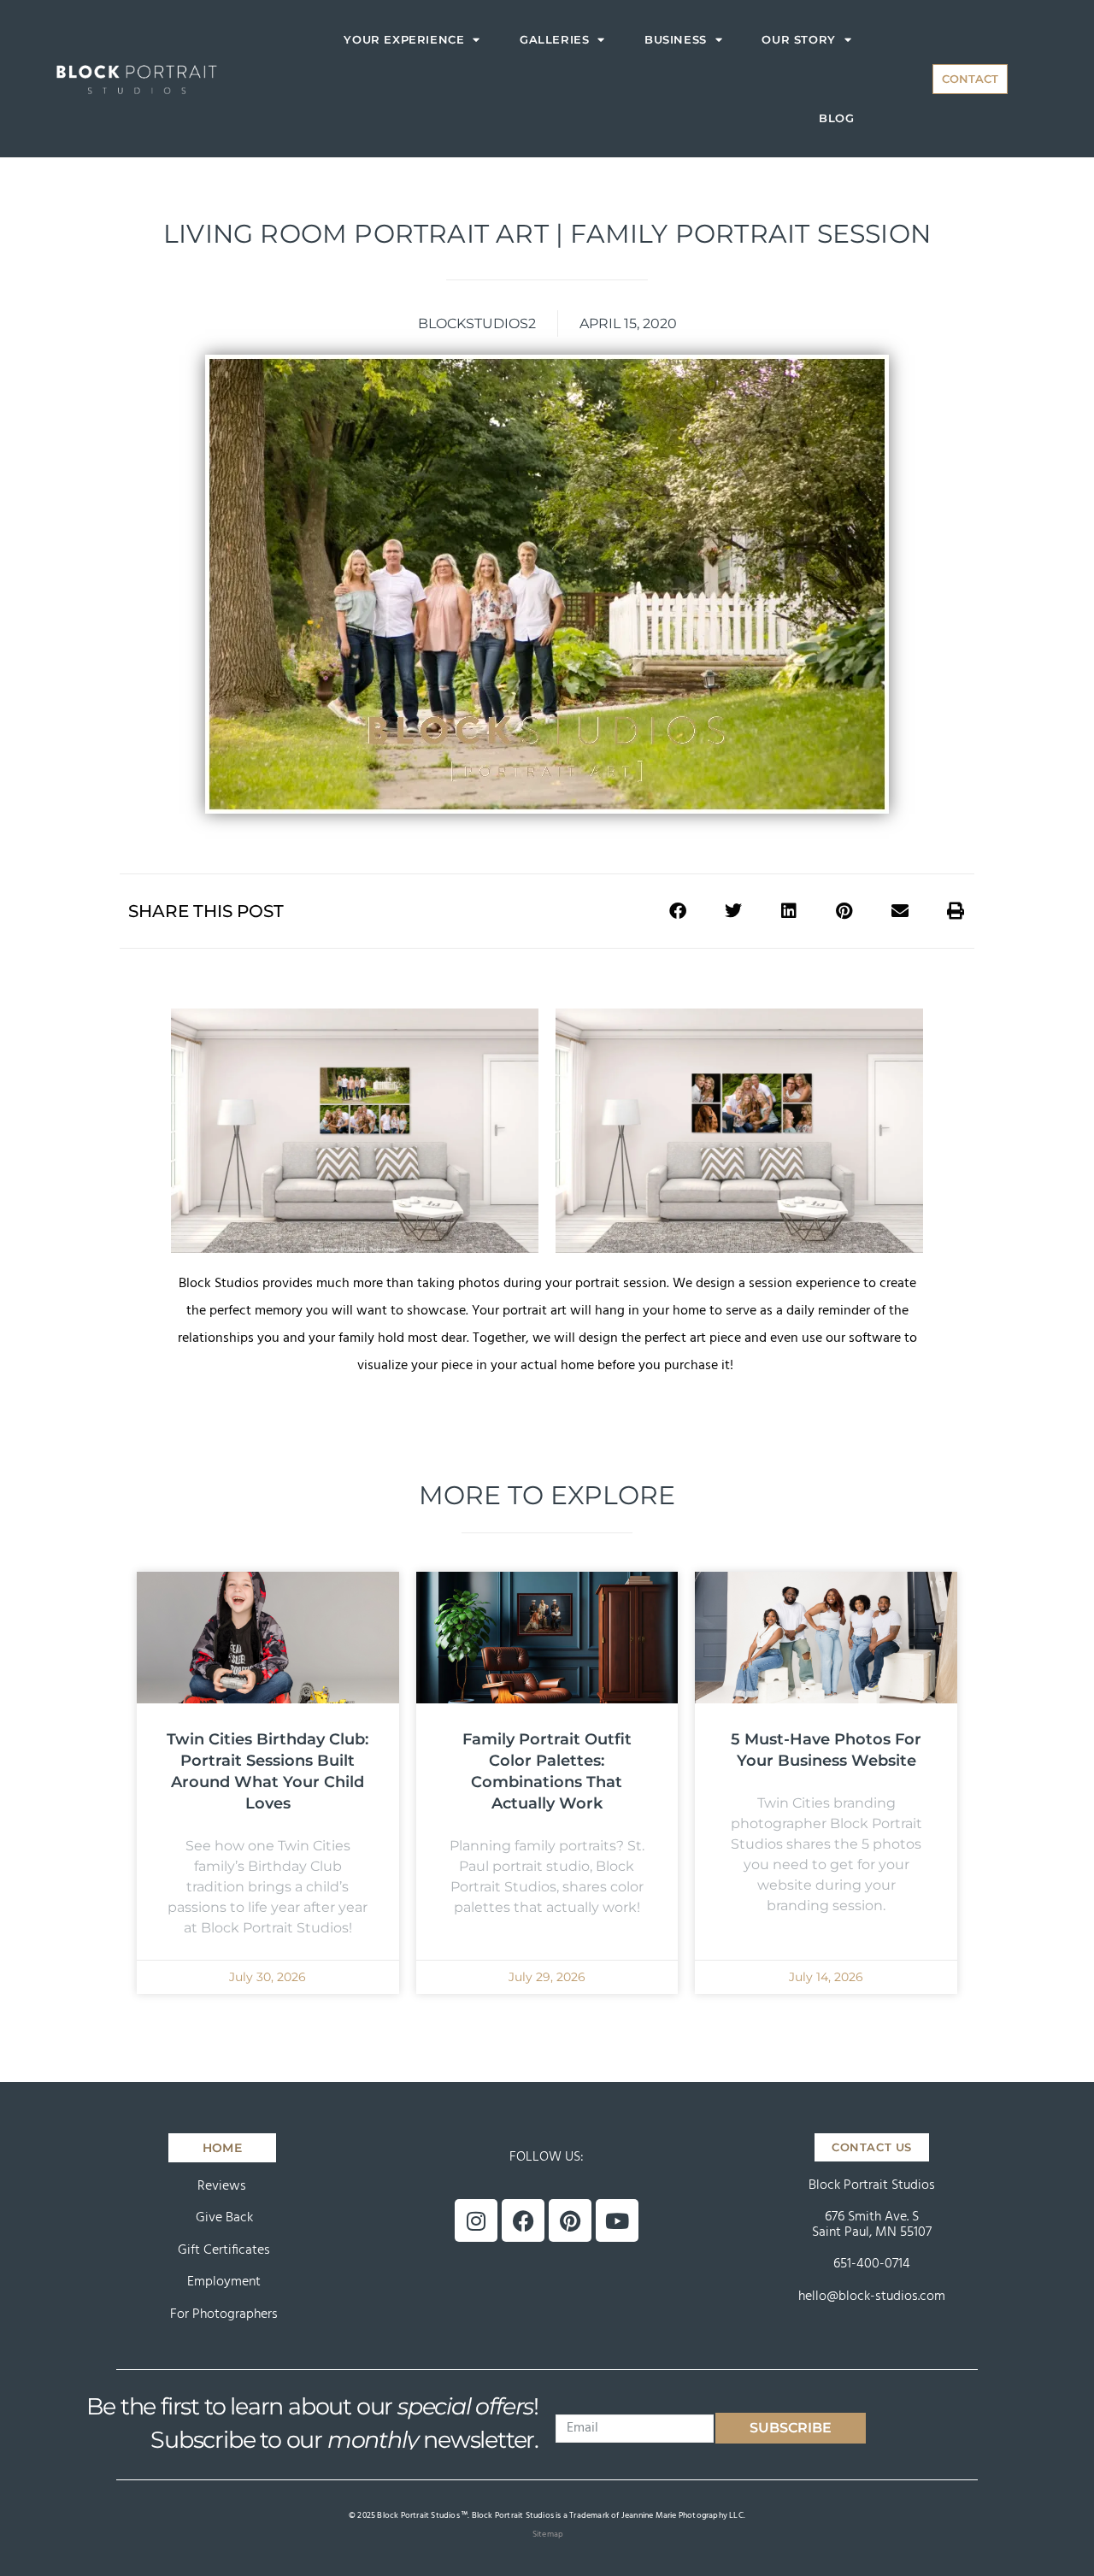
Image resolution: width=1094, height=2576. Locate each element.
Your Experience (404, 39)
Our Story (798, 39)
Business (676, 39)
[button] (677, 911)
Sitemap (548, 2534)
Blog (836, 118)
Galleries (554, 39)
